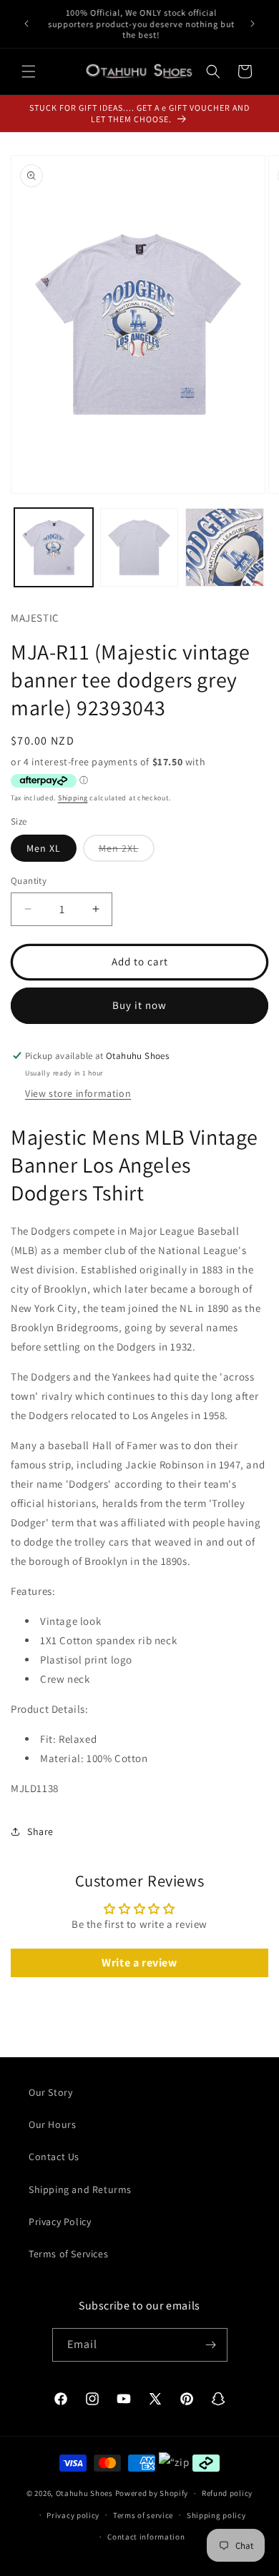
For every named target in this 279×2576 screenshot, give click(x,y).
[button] (29, 71)
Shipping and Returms (80, 2189)
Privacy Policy (60, 2222)
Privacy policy (73, 2515)
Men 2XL (127, 851)
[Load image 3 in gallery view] (225, 547)
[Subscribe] (211, 2345)
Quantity (29, 881)
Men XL (44, 848)
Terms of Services (68, 2254)
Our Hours (52, 2124)
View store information (78, 1093)
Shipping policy (216, 2515)
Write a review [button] (139, 1963)
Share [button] (40, 1831)
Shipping (73, 798)
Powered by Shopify (152, 2493)
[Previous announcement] (26, 24)
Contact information (146, 2537)
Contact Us (54, 2157)
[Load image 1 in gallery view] (54, 547)
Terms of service (143, 2515)
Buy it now (139, 1005)
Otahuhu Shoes (84, 2493)
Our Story (50, 2092)
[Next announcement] (253, 24)
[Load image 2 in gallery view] (139, 547)
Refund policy (227, 2493)
